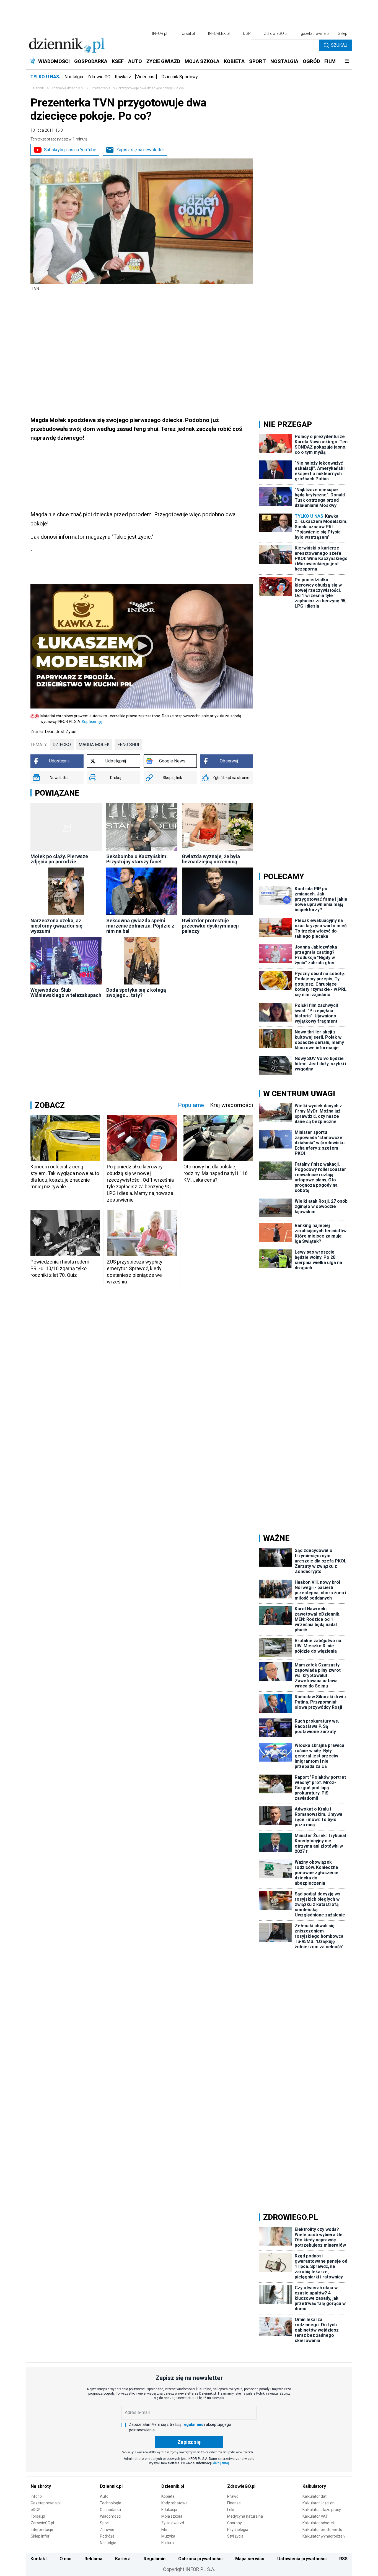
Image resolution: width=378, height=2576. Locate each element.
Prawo (233, 2496)
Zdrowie (107, 2530)
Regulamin (155, 2559)
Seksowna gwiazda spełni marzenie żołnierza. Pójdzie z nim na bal (140, 926)
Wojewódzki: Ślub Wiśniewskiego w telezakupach (66, 993)
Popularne (191, 1105)
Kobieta (168, 2496)
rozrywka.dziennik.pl (68, 88)
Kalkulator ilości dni (319, 2503)
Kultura (168, 2543)
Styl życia (235, 2536)
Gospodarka (110, 2510)
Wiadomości (111, 2516)
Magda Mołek (94, 745)
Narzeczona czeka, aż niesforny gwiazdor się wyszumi (56, 926)
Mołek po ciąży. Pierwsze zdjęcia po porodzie (59, 859)
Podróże (107, 2536)
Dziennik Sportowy (180, 77)
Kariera (123, 2559)
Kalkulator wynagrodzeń (324, 2536)
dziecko (62, 745)
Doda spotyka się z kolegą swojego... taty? (136, 993)
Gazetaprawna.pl (46, 2503)
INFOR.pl (160, 33)
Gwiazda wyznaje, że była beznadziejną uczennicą (211, 859)
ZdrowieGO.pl (276, 33)
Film (165, 2530)
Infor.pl (37, 2496)
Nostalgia (74, 77)
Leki (231, 2510)
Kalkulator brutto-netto (322, 2530)
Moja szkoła (172, 2516)
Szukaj (339, 45)
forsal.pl (188, 33)
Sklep (343, 33)
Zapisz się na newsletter (140, 150)
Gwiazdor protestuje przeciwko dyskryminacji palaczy (210, 926)
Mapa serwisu (250, 2559)
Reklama (93, 2559)
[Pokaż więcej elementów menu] (347, 61)
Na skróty (41, 2486)
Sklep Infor (40, 2536)
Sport (105, 2523)
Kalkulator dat (314, 2496)
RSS (343, 2559)
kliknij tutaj (221, 2463)
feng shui (128, 745)
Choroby (235, 2523)
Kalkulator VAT (315, 2516)
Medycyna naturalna (245, 2516)
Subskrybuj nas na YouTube (70, 150)
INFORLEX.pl (219, 33)
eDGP (36, 2510)
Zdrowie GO (99, 77)
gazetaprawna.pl (315, 33)
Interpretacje (42, 2530)
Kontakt (39, 2559)
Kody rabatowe (174, 2503)
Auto (104, 2496)
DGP (247, 33)
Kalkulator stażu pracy (322, 2510)
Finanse (234, 2503)
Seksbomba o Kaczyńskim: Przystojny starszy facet (137, 859)
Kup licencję (92, 722)
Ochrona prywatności (200, 2559)
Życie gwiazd (173, 2523)
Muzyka (168, 2536)
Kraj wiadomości (232, 1105)
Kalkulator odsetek (319, 2523)
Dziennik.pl (111, 2486)
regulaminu (193, 2424)
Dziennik (37, 88)
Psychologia (238, 2530)
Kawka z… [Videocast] (136, 77)
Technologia (111, 2503)
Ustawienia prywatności (302, 2559)
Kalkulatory (314, 2486)
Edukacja (169, 2510)
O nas (65, 2559)
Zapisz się (189, 2442)
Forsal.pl (38, 2516)
